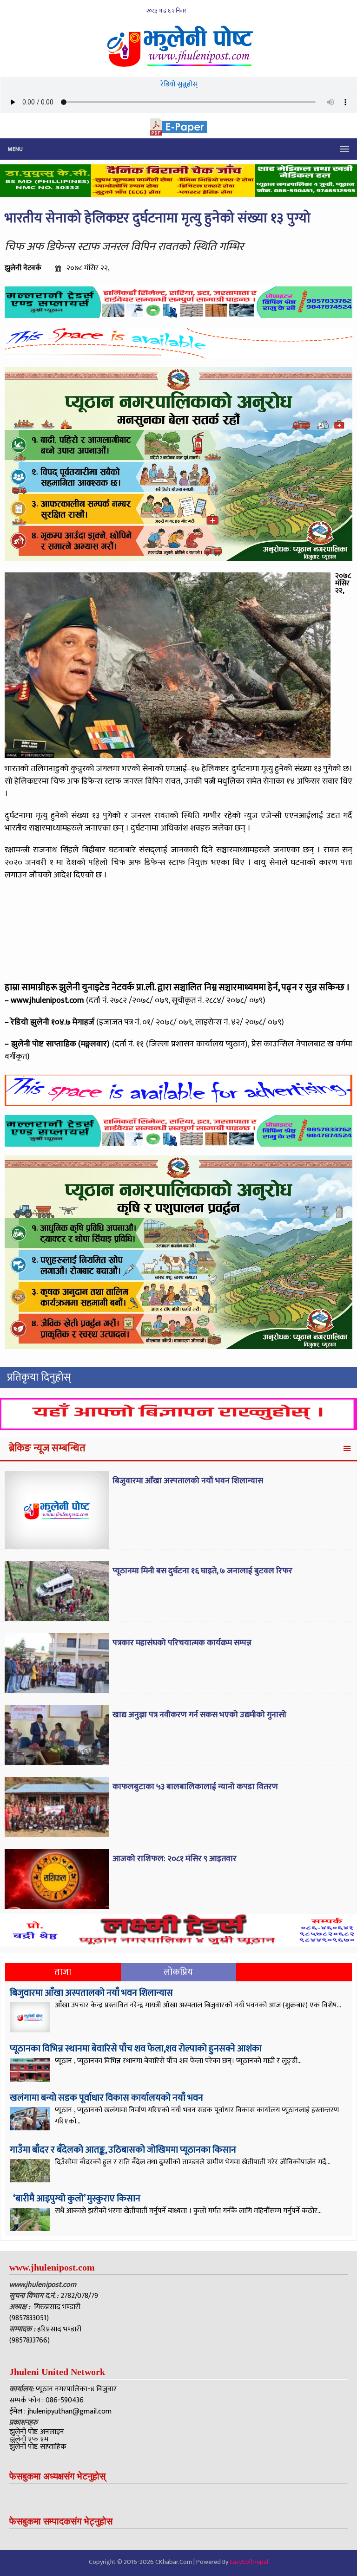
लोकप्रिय (178, 1972)
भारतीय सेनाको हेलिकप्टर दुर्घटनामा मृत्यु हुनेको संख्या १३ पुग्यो (159, 218)
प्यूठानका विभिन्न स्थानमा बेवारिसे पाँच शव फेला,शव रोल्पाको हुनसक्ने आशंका (136, 2049)
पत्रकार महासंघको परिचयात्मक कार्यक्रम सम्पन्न (182, 1643)
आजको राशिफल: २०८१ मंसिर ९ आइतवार (175, 1859)
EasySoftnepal (249, 2562)
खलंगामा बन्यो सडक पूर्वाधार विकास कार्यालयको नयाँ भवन (106, 2098)
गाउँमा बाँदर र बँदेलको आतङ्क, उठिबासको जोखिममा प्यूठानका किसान (123, 2150)
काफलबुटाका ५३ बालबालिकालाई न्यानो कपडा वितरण (195, 1787)
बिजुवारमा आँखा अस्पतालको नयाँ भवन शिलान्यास (188, 1481)
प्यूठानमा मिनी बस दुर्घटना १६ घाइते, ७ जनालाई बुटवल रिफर (202, 1571)
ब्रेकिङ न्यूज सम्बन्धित (47, 1448)
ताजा (63, 1972)
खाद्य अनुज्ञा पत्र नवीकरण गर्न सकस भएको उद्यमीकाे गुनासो (199, 1715)
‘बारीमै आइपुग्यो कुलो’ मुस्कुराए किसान (76, 2199)
